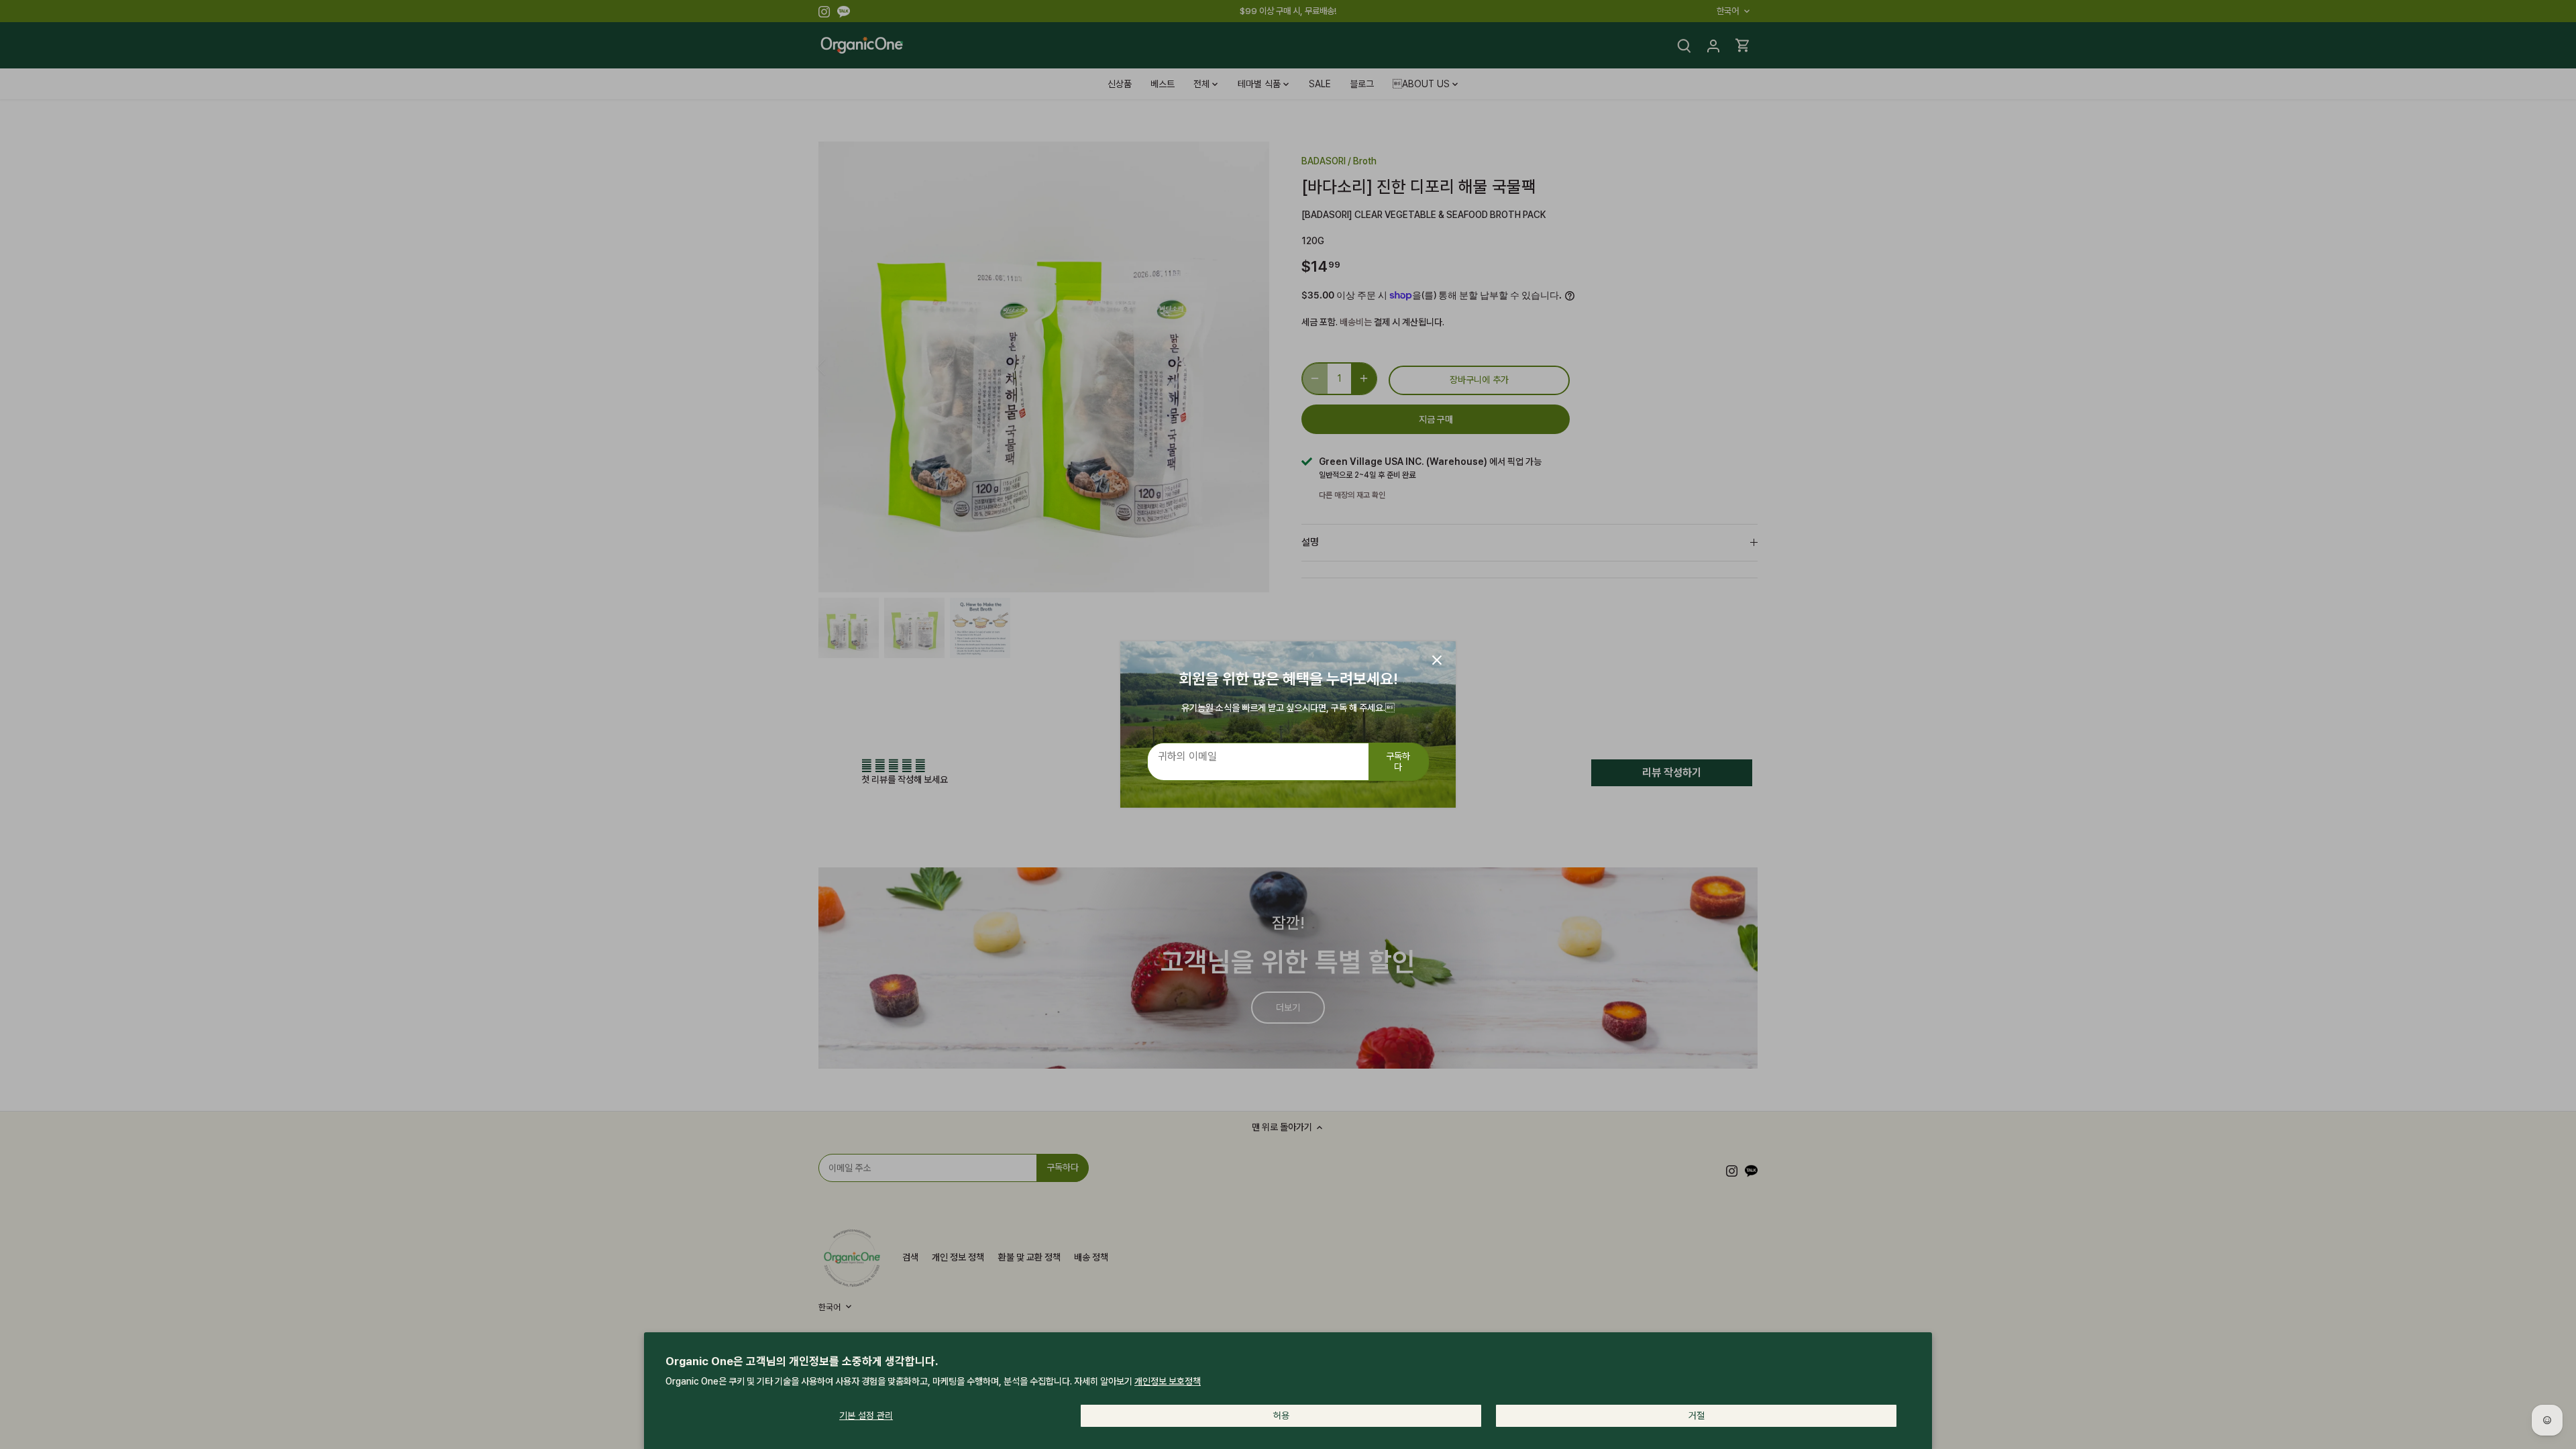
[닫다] (1437, 660)
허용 (1281, 1415)
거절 (1697, 1415)
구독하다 (1398, 762)
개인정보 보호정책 (1168, 1381)
